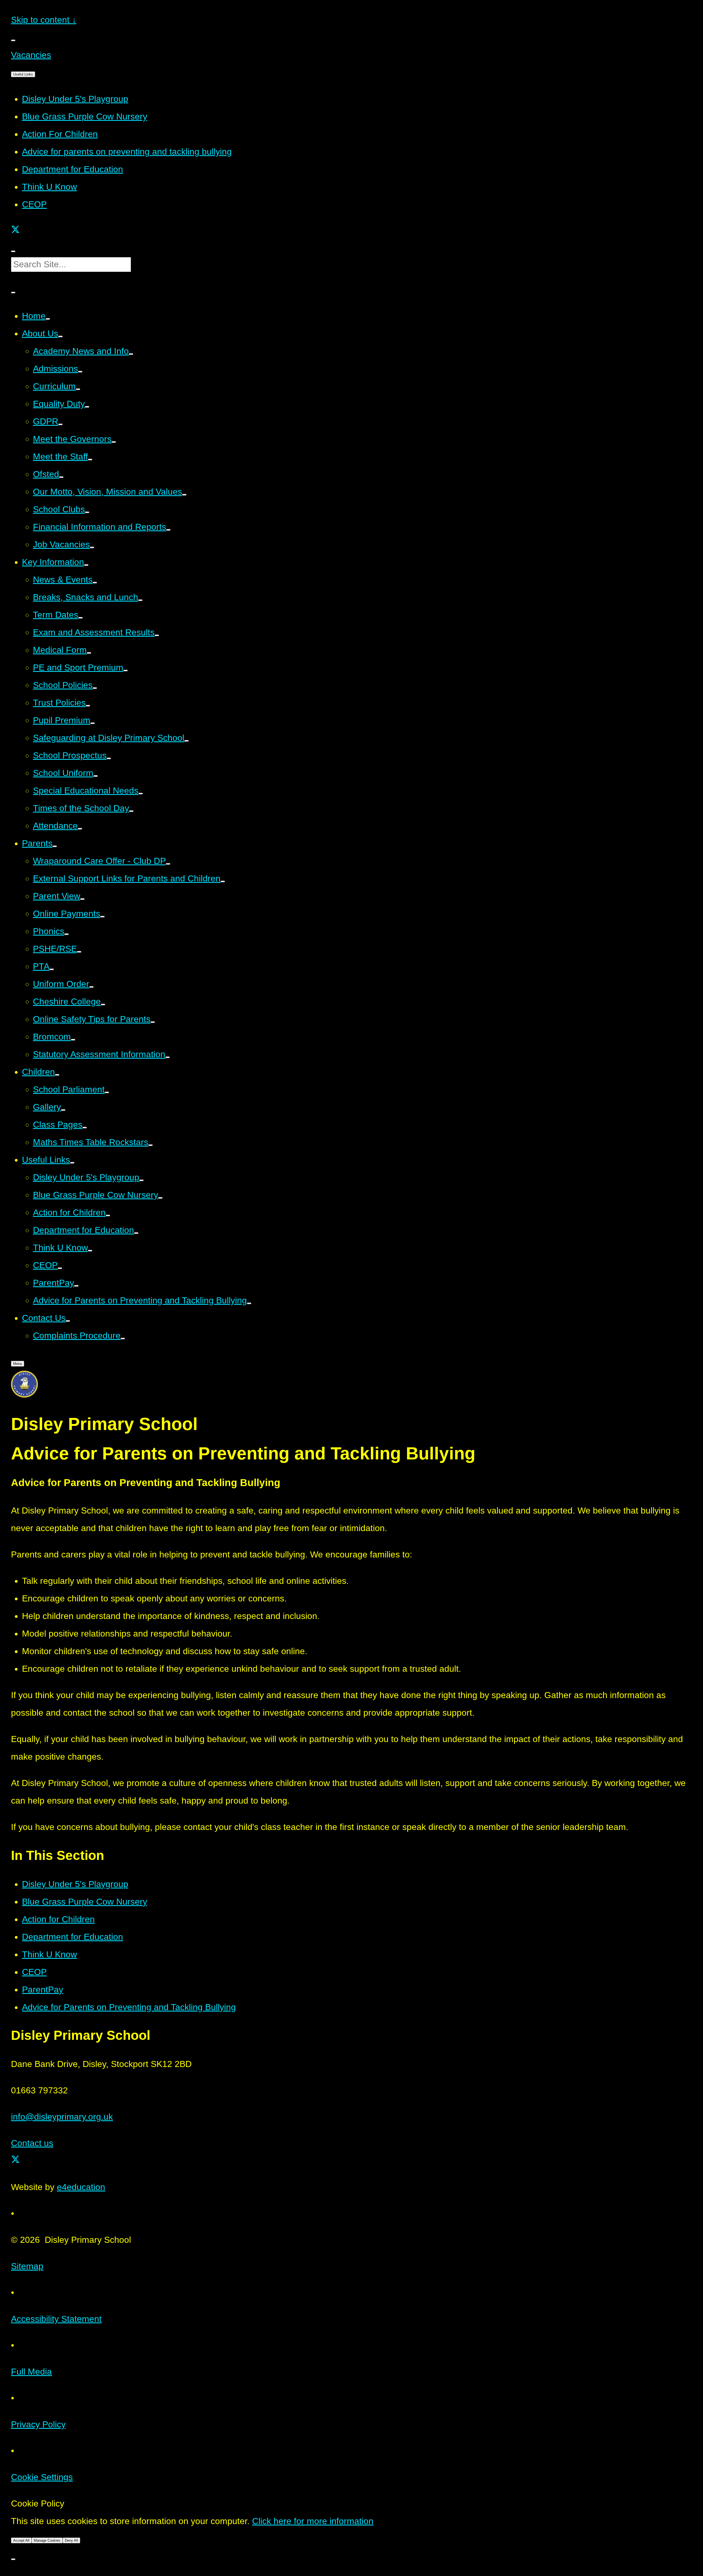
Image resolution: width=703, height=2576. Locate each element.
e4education (81, 2187)
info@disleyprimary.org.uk (62, 2117)
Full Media (31, 2372)
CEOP (34, 204)
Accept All (21, 2540)
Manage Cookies (47, 2540)
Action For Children (60, 134)
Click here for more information (313, 2521)
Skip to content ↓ (44, 20)
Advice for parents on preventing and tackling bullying (127, 152)
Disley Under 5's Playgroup (75, 99)
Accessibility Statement (56, 2319)
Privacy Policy (38, 2424)
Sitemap (27, 2266)
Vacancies (31, 55)
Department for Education (72, 169)
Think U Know (49, 187)
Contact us (32, 2143)
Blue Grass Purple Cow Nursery (85, 116)
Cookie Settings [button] (42, 2477)
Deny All (71, 2540)
